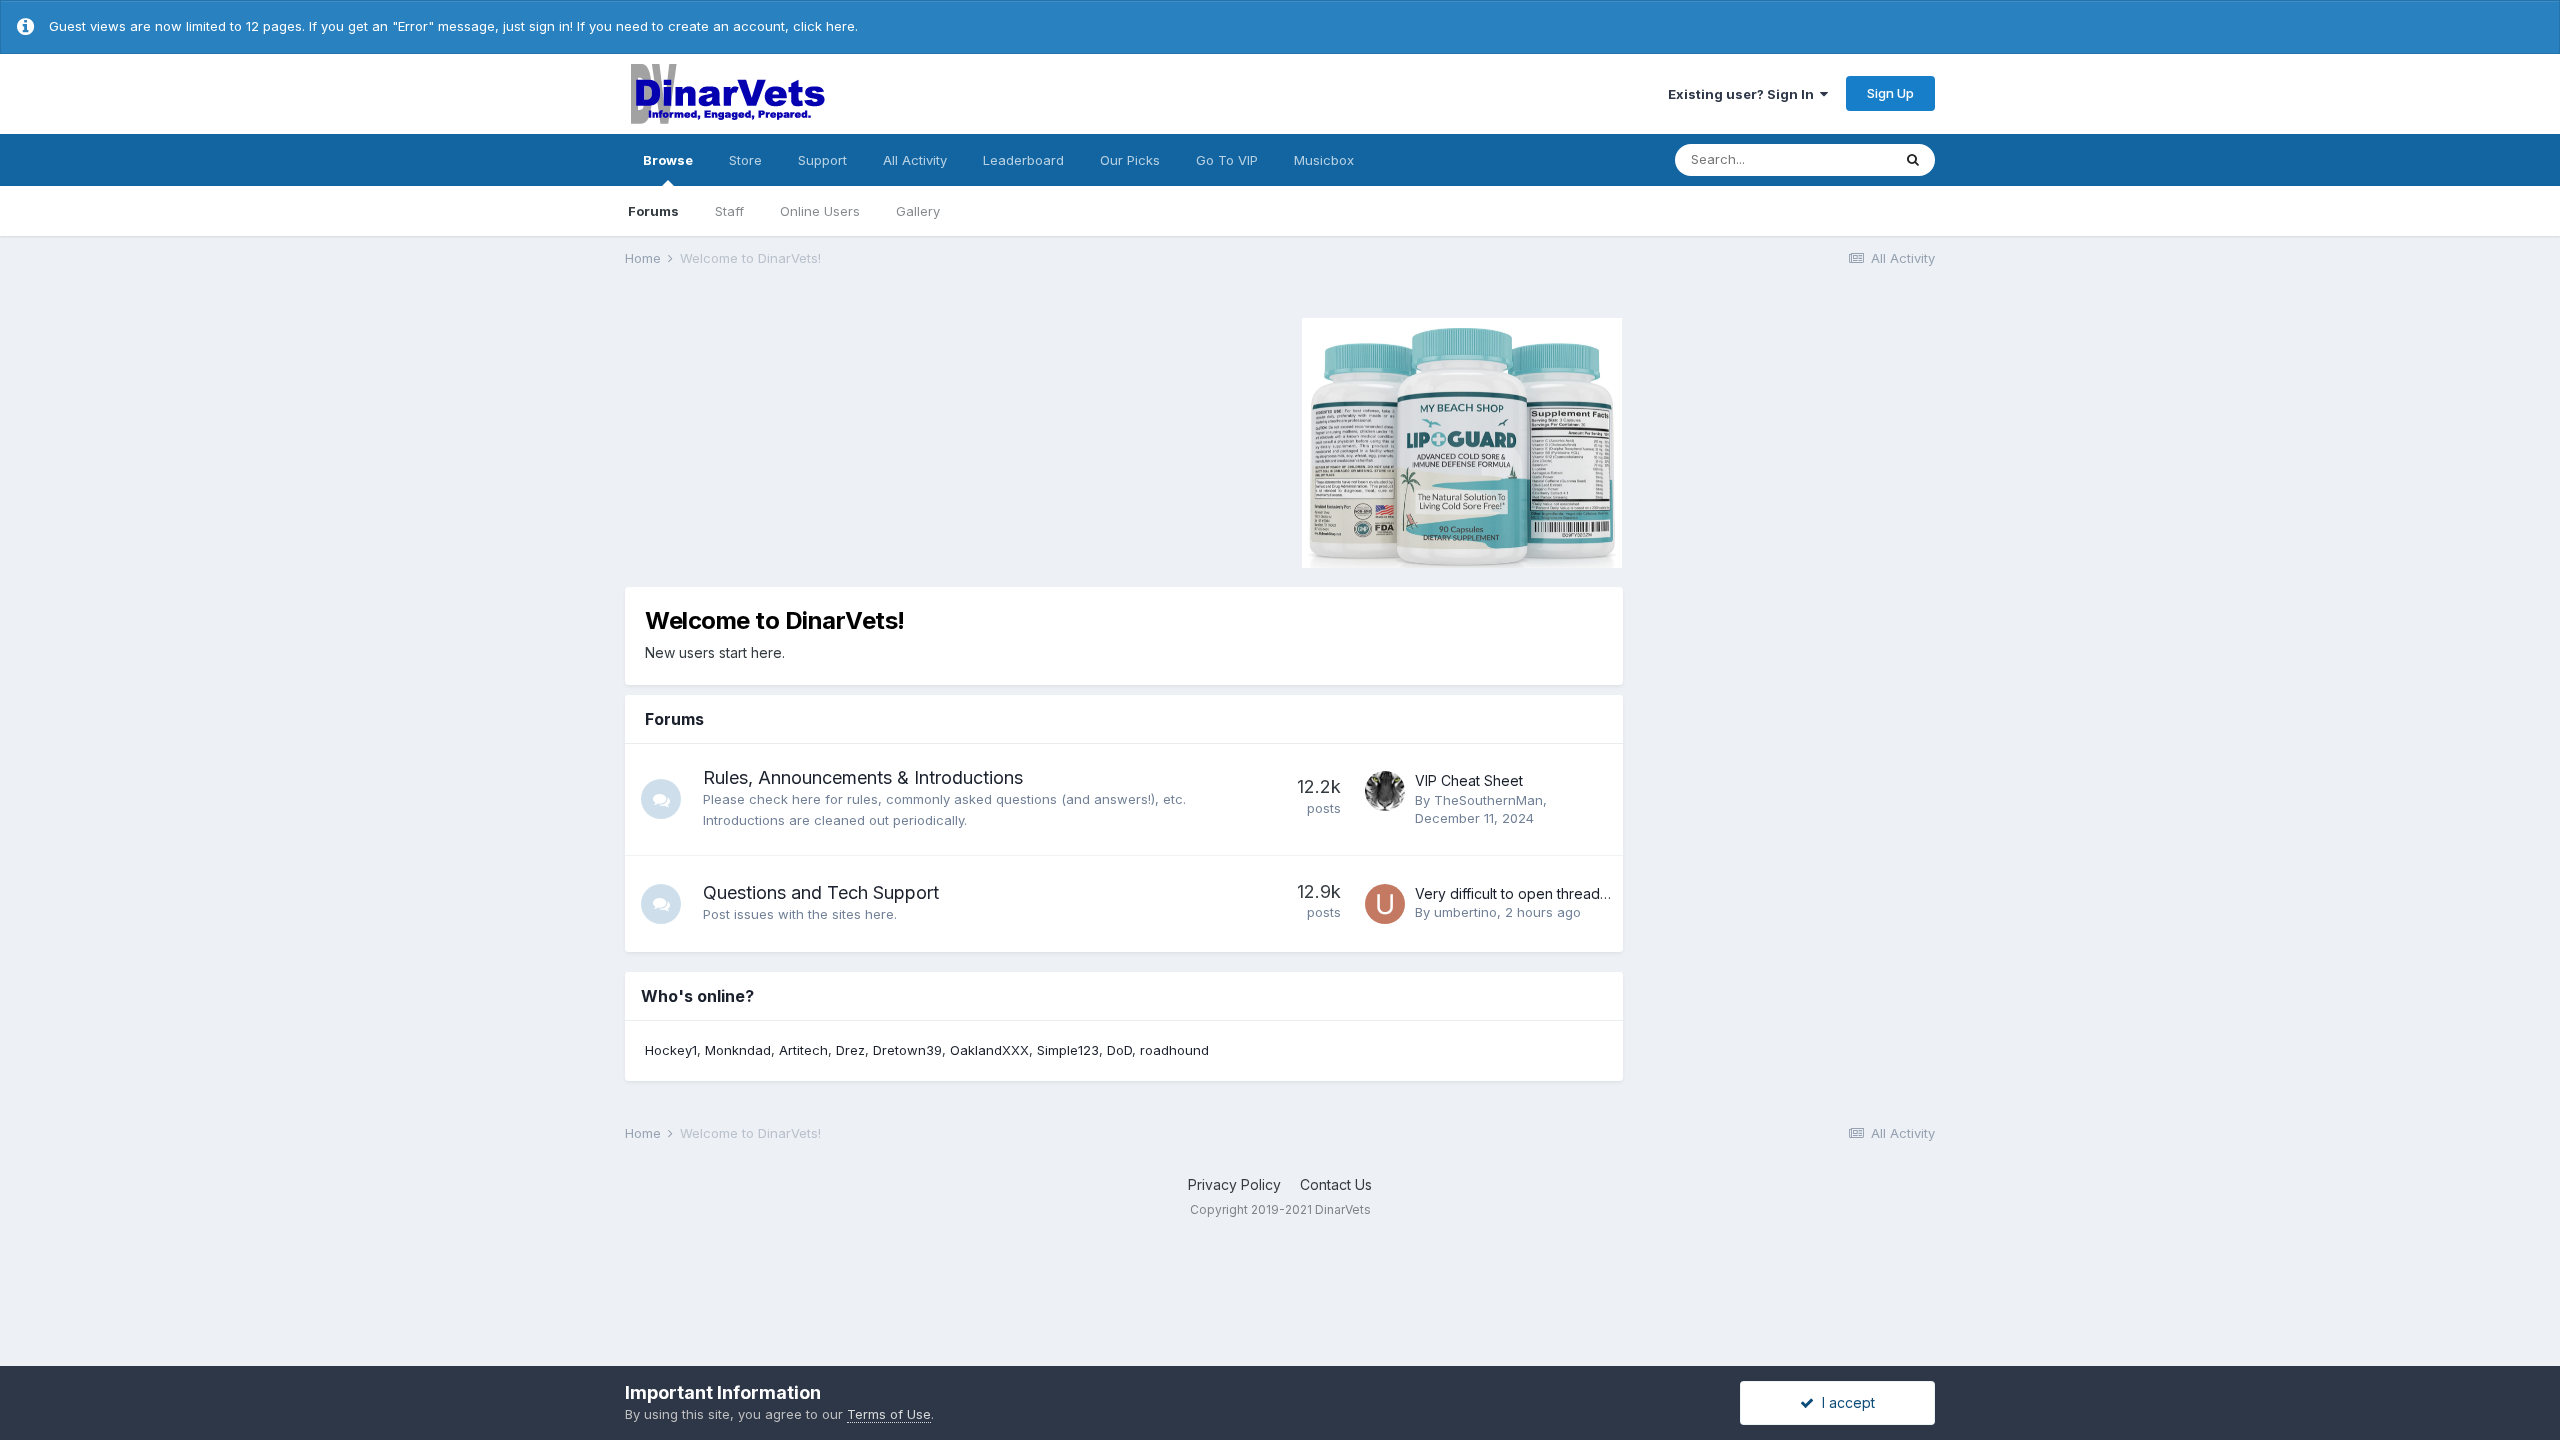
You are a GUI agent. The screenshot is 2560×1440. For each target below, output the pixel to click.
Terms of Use (889, 1414)
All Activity (915, 160)
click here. (825, 26)
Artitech (803, 1050)
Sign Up (1890, 93)
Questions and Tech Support (821, 892)
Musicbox (1324, 160)
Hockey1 (671, 1050)
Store (745, 160)
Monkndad (738, 1050)
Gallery (918, 211)
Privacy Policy (1234, 1184)
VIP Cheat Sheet (1469, 780)
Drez (850, 1050)
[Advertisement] (794, 440)
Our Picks (1130, 160)
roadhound (1174, 1050)
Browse (668, 160)
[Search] (1913, 160)
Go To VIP (1227, 160)
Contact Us (1336, 1184)
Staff (729, 211)
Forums (653, 211)
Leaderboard (1023, 160)
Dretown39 (907, 1050)
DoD (1119, 1050)
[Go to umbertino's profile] (1385, 904)
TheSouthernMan (1488, 800)
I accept (1844, 1402)
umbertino (1465, 912)
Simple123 (1068, 1050)
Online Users (820, 211)
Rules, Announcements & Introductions (863, 777)
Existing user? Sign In (1744, 94)
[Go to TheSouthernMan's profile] (1385, 791)
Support (822, 160)
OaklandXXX (989, 1050)
